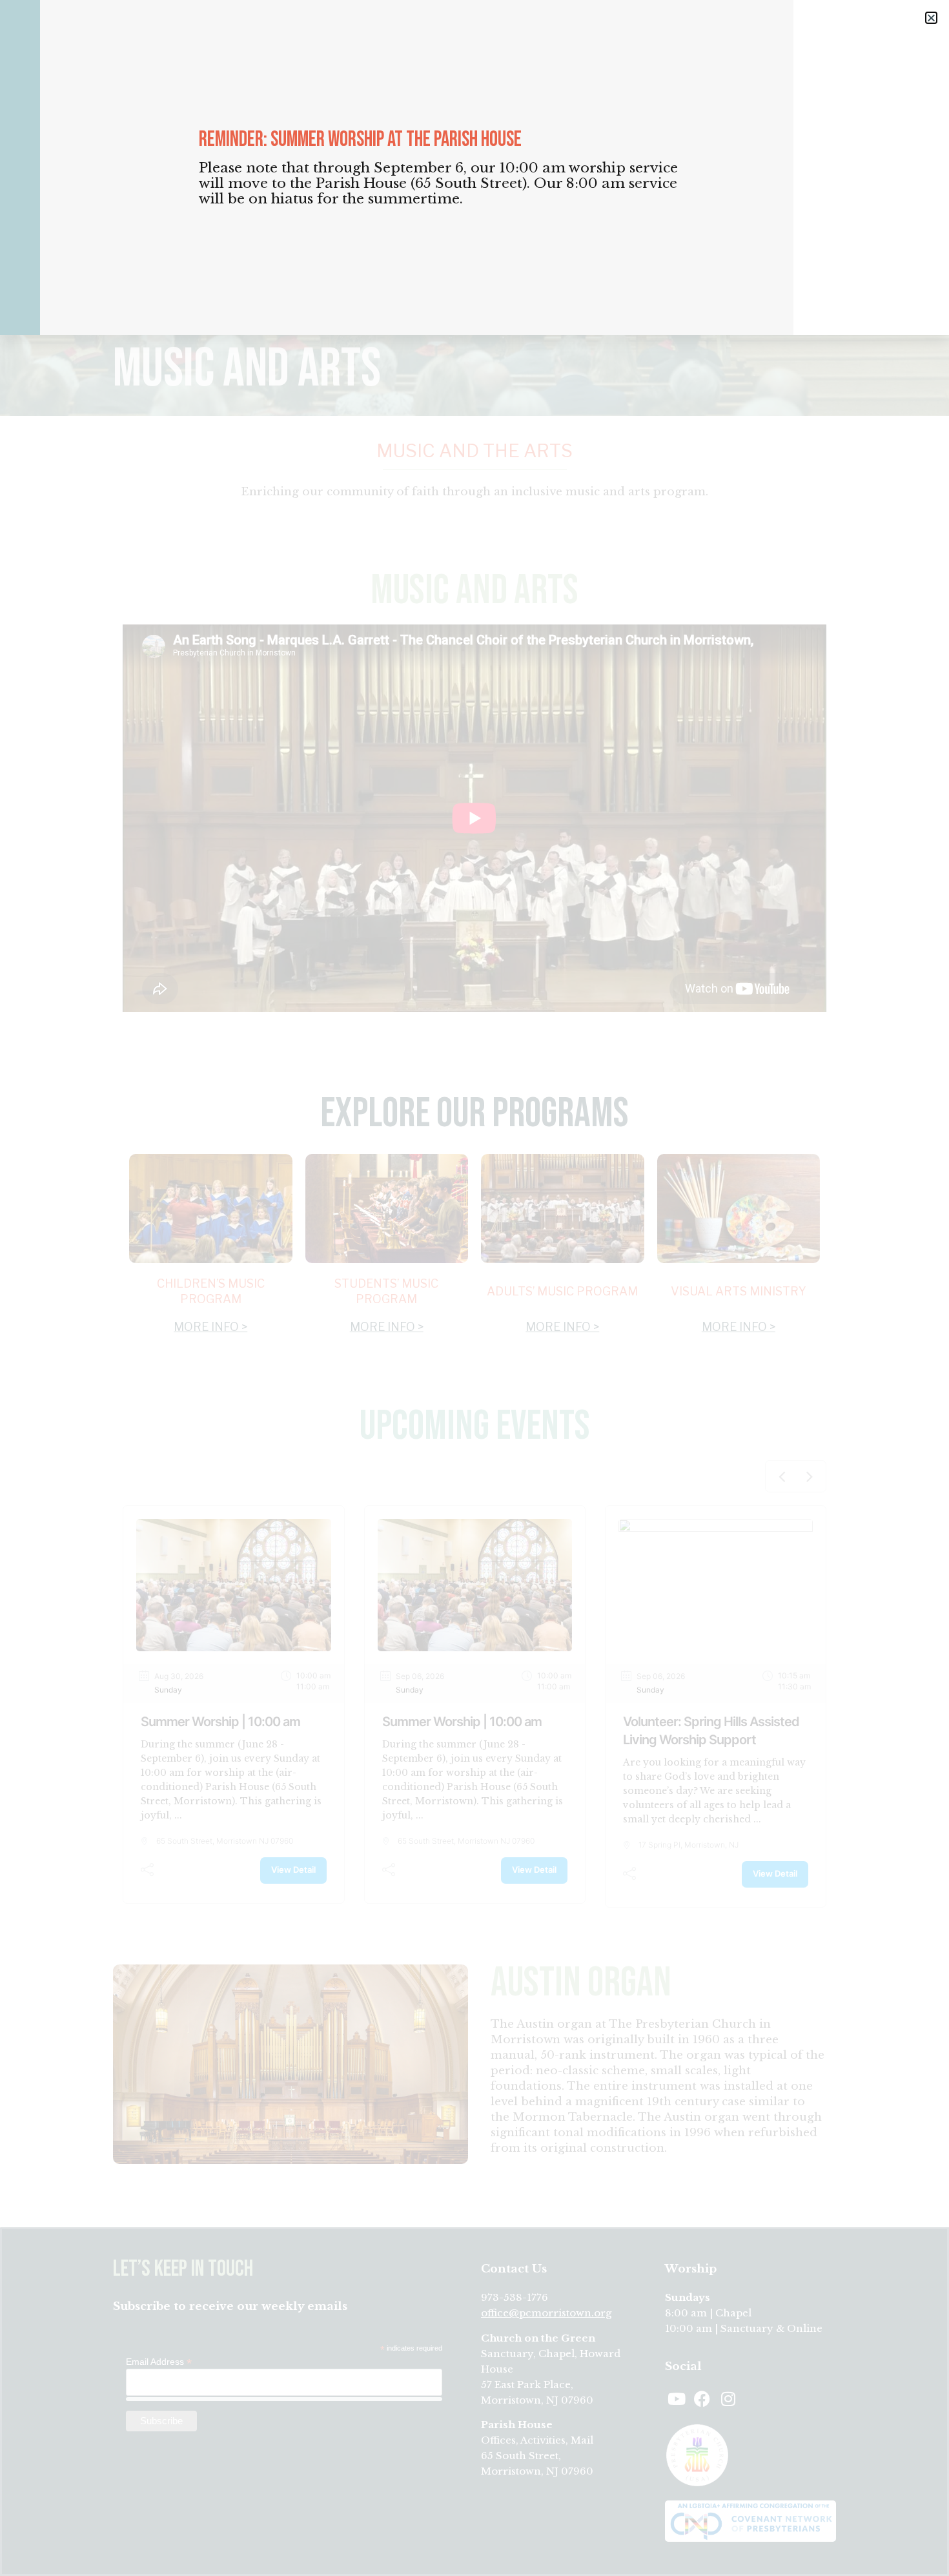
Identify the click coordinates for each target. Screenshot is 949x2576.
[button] (931, 18)
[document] (474, 1288)
